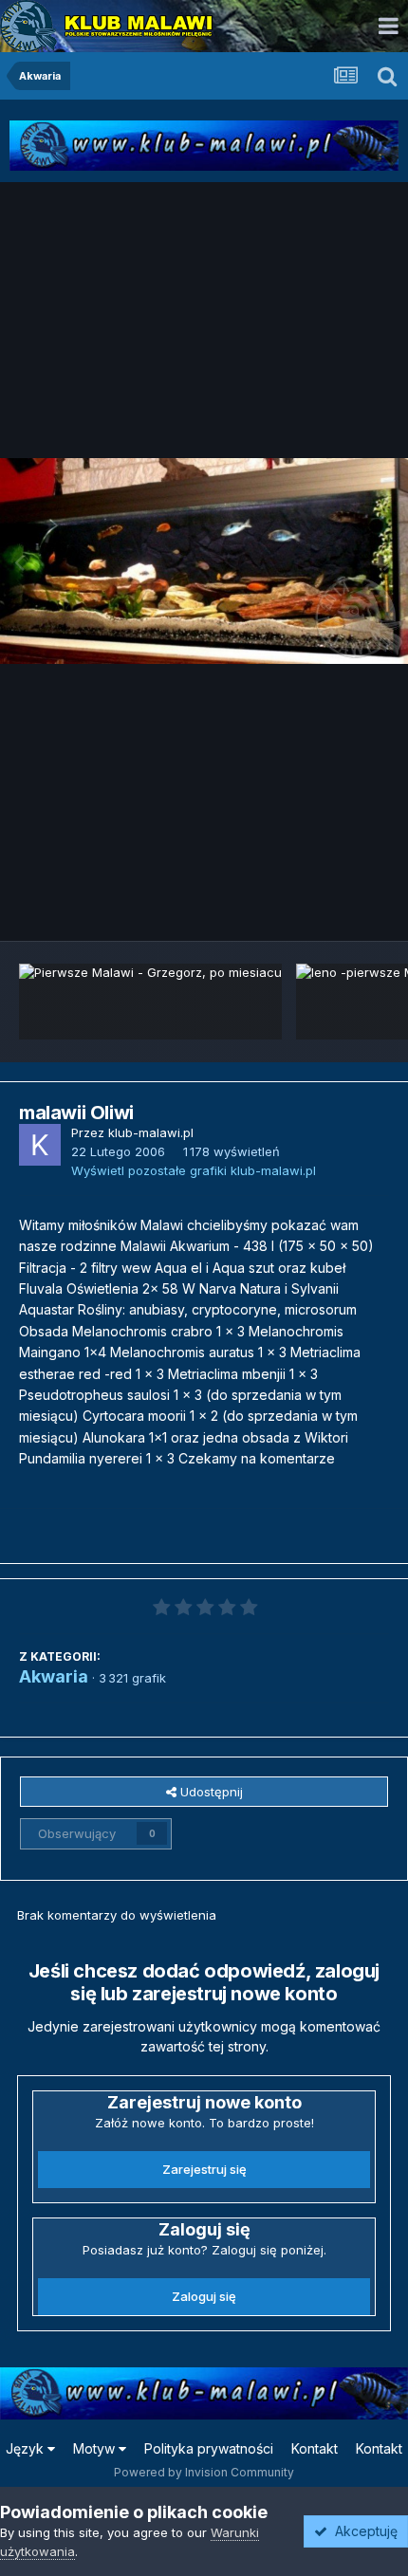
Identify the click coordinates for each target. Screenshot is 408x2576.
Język (27, 2448)
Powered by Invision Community (204, 2472)
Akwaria (54, 1676)
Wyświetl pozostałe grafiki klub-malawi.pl (194, 1170)
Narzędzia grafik (316, 906)
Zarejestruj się (204, 2169)
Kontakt (315, 2448)
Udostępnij (210, 1792)
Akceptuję (362, 2531)
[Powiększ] (204, 561)
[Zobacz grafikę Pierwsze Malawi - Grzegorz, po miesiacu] (150, 1002)
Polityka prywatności (209, 2448)
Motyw (96, 2448)
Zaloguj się (204, 2296)
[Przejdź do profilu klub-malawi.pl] (40, 1145)
